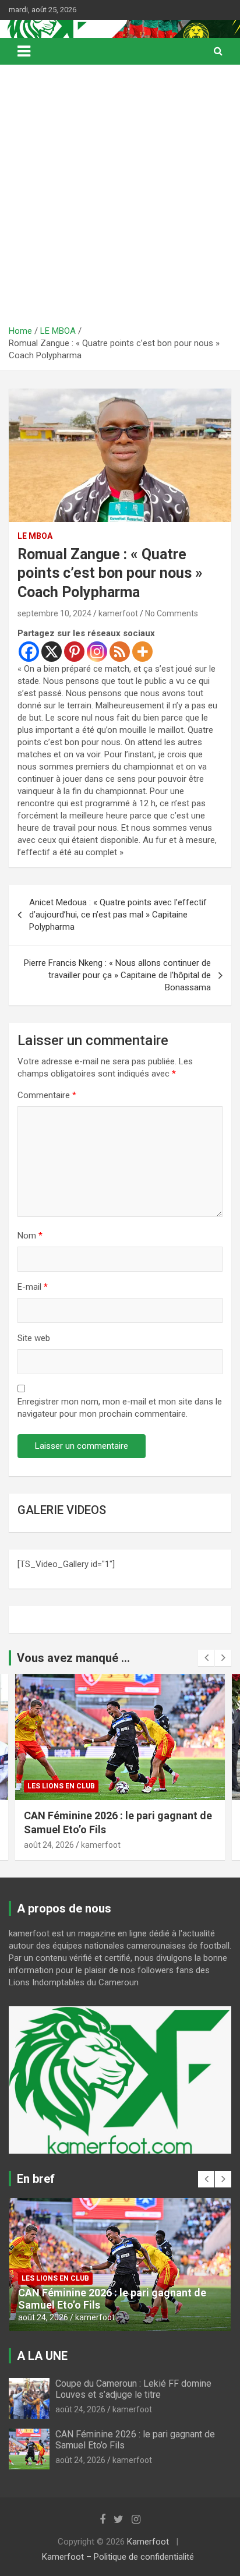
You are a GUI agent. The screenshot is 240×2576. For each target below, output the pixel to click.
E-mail (33, 1287)
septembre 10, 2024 (54, 613)
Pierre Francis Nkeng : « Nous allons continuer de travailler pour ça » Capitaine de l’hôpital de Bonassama (117, 975)
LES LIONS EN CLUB (61, 1786)
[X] (52, 652)
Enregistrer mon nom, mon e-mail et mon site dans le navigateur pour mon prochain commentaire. (120, 1408)
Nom (30, 1236)
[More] (142, 652)
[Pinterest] (74, 652)
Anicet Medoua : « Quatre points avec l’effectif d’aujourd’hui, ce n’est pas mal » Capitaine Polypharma (118, 915)
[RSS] (120, 652)
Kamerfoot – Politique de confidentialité (118, 2557)
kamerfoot (118, 613)
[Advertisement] (120, 199)
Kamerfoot (148, 2542)
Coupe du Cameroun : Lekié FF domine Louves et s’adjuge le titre (133, 2389)
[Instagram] (97, 652)
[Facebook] (29, 652)
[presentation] (206, 1658)
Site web (34, 1338)
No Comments (172, 613)
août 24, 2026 (49, 1845)
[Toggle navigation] (24, 51)
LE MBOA (35, 536)
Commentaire (47, 1095)
